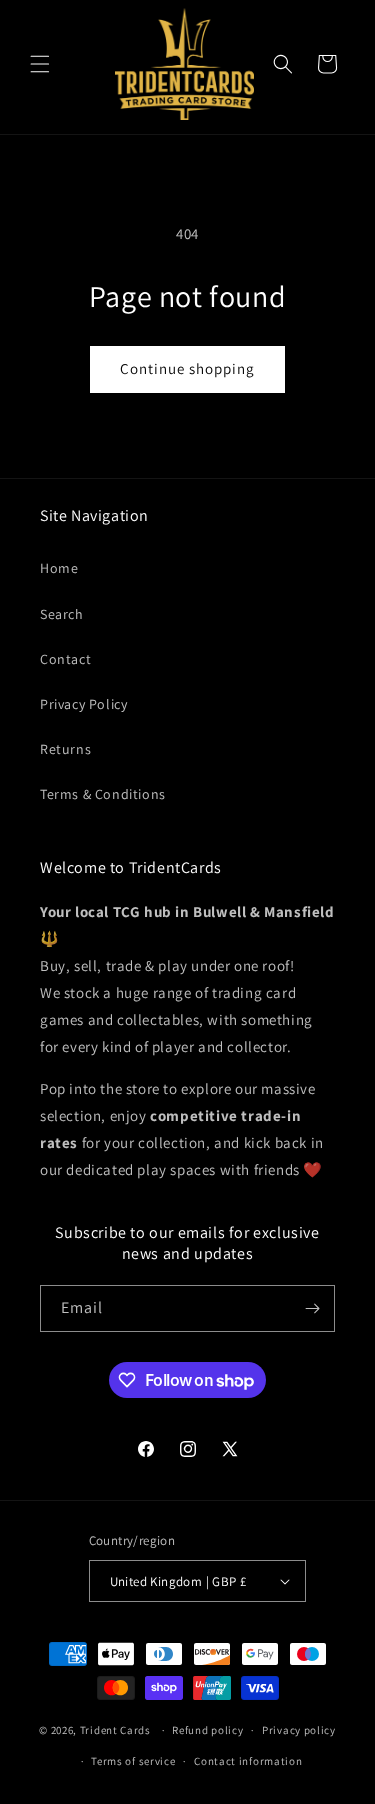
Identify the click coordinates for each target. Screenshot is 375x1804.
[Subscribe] (312, 1308)
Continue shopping (187, 368)
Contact (65, 659)
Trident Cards (115, 1730)
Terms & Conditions (103, 794)
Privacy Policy (83, 704)
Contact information (248, 1761)
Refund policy (207, 1730)
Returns (65, 749)
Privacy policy (299, 1730)
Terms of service (133, 1761)
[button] (40, 64)
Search (62, 614)
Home (59, 568)
